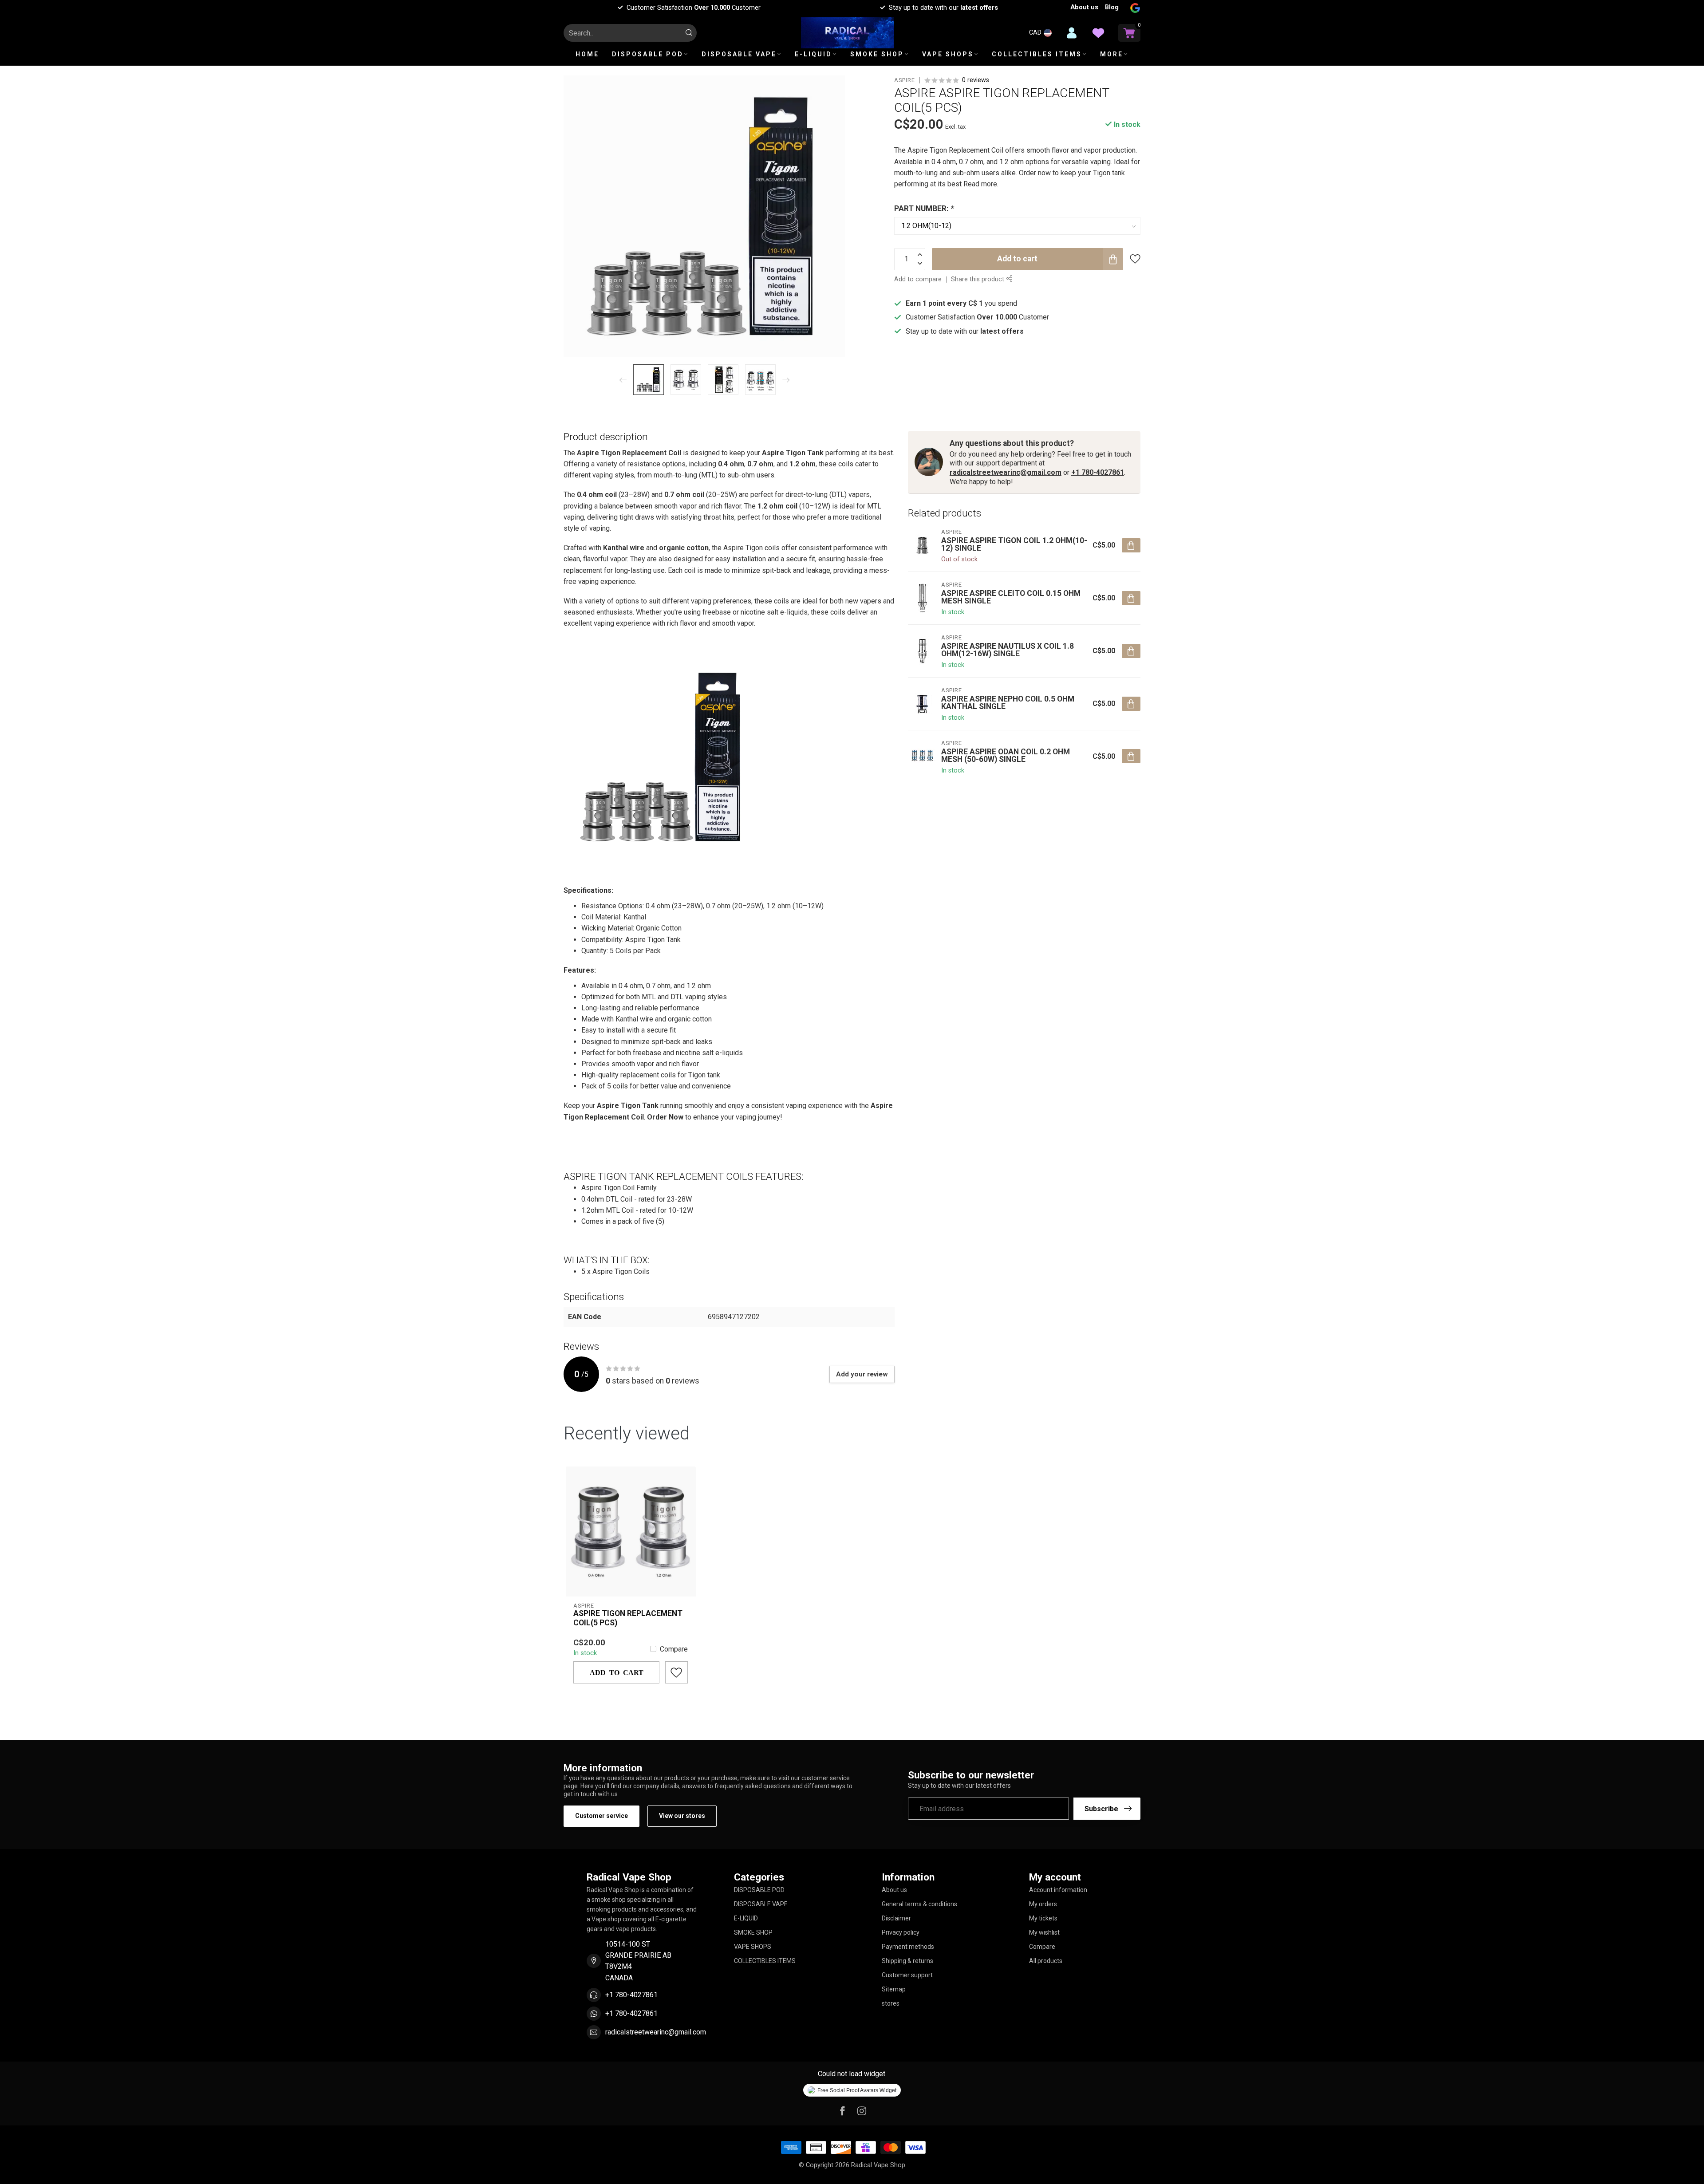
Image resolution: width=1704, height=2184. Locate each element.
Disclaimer (896, 1918)
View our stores (682, 1816)
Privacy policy (901, 1932)
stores (891, 2003)
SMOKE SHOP (877, 54)
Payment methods (908, 1947)
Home (587, 54)
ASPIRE (905, 81)
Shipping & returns (907, 1961)
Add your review (862, 1374)
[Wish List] (1098, 33)
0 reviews (976, 80)
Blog (1112, 7)
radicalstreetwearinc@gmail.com (1006, 472)
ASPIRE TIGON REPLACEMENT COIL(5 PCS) (628, 1618)
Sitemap (894, 1989)
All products (1046, 1961)
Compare (674, 1649)
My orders (1043, 1904)
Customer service (602, 1816)
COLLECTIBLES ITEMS (1037, 54)
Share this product (978, 279)
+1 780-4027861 (1098, 472)
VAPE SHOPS (948, 54)
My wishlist (1044, 1932)
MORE (1112, 54)
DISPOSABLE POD (648, 54)
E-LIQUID (813, 54)
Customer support (907, 1975)
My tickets (1043, 1918)
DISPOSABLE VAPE (739, 54)
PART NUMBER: (924, 209)
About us (1084, 7)
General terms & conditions (919, 1904)
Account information (1058, 1890)
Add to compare (918, 279)
